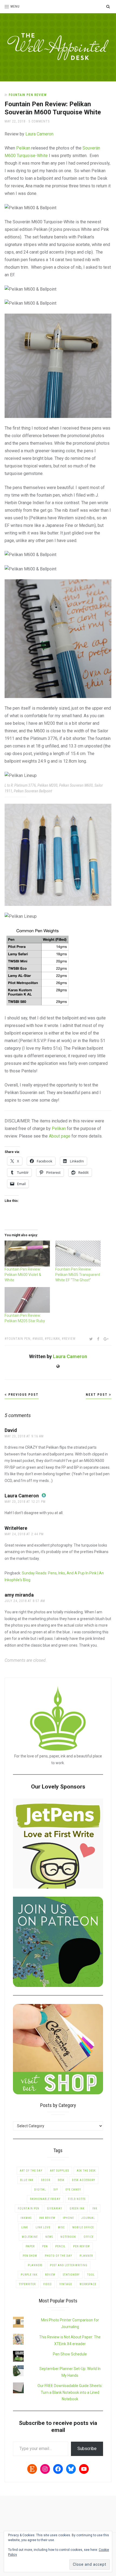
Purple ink (29, 2275)
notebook (68, 2237)
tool (91, 2275)
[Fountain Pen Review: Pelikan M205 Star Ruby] (27, 1300)
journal (88, 2218)
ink (95, 2208)
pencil (60, 2246)
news (49, 2237)
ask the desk (86, 2171)
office (89, 2237)
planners (35, 2265)
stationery (71, 2275)
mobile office (83, 2227)
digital (40, 2190)
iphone (68, 2218)
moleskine (30, 2237)
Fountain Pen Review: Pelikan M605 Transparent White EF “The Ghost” (78, 1275)
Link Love (43, 2227)
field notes (77, 2199)
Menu (15, 6)
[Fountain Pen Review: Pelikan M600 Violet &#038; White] (27, 1254)
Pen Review (81, 2246)
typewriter (27, 2284)
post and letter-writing (69, 2265)
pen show (30, 2256)
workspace (88, 2284)
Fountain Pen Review (28, 95)
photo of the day (58, 2256)
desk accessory (84, 2180)
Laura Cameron (39, 134)
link (25, 2227)
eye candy (73, 2190)
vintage (66, 2284)
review (70, 1339)
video (47, 2284)
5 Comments (39, 121)
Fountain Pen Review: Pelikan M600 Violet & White (23, 1275)
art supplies (59, 2171)
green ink (77, 2208)
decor (46, 2180)
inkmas (26, 2218)
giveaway (54, 2208)
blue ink (27, 2180)
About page (60, 1136)
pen (45, 2246)
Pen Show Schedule (70, 2354)
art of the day (31, 2171)
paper (30, 2246)
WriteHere (16, 1528)
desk (61, 2180)
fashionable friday (45, 2199)
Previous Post (23, 1395)
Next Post (97, 1395)
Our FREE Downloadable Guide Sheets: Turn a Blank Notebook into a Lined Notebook (70, 2392)
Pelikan (23, 148)
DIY (56, 2190)
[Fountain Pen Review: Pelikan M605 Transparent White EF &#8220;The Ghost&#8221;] (78, 1254)
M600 (39, 1339)
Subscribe (87, 2449)
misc (61, 2227)
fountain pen (19, 1339)
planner (86, 2256)
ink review (47, 2218)
